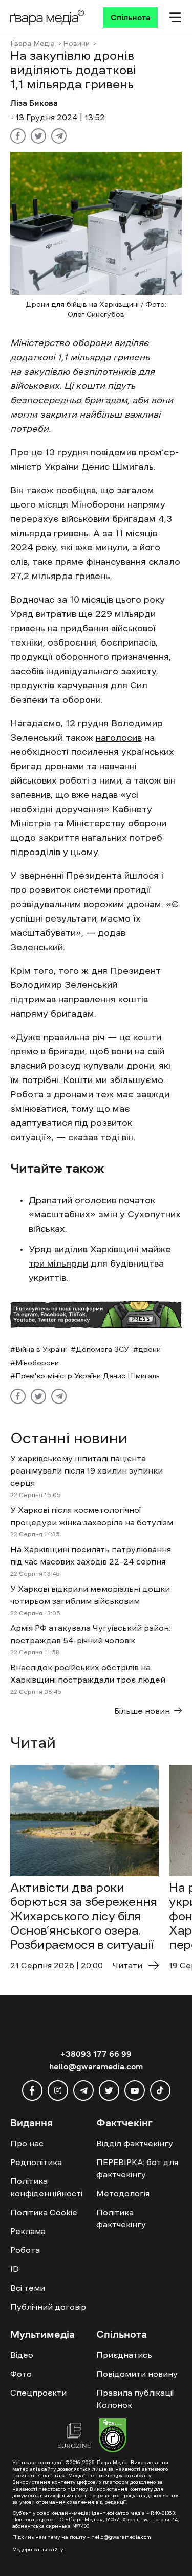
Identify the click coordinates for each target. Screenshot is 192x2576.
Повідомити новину (137, 2374)
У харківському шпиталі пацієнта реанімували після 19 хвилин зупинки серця (87, 1470)
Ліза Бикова (34, 103)
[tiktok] (160, 2090)
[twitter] (109, 2090)
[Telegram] (59, 136)
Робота (25, 2250)
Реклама (28, 2231)
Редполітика (36, 2162)
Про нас (27, 2143)
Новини (76, 43)
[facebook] (32, 2090)
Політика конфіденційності (46, 2187)
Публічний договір (48, 2307)
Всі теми (28, 2288)
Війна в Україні (41, 1349)
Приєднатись (124, 2355)
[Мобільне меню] (175, 17)
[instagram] (58, 2090)
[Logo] (47, 17)
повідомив (113, 452)
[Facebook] (18, 136)
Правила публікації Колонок (135, 2399)
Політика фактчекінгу (121, 2218)
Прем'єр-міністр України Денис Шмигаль (88, 1376)
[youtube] (135, 2090)
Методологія (123, 2193)
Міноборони (37, 1363)
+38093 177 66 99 (96, 2054)
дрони (150, 1349)
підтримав (33, 999)
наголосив (119, 738)
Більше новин (142, 1711)
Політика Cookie (44, 2212)
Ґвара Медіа (33, 43)
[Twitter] (38, 136)
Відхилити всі (105, 2541)
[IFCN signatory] (113, 2436)
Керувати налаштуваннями (62, 2559)
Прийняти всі (40, 2541)
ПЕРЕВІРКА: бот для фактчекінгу (137, 2168)
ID (15, 2269)
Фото (21, 2374)
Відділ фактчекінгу (135, 2143)
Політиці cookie (37, 2522)
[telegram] (83, 2090)
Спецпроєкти (38, 2393)
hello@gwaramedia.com (96, 2066)
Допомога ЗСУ (102, 1349)
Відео (22, 2355)
